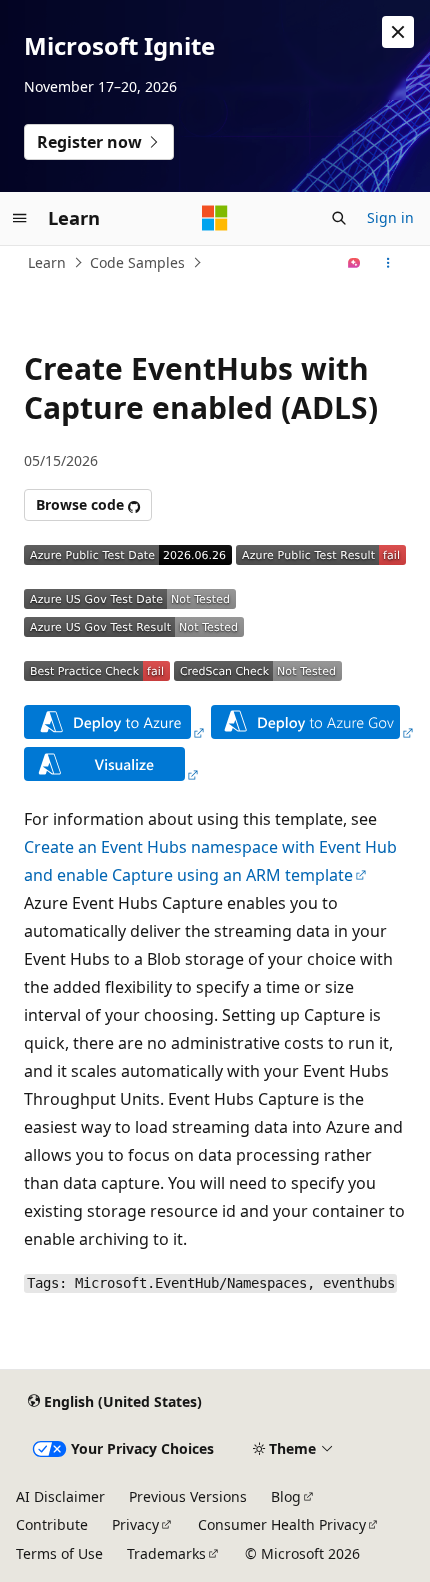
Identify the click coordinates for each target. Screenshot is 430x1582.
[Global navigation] (20, 218)
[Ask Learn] (354, 263)
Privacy (135, 1524)
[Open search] (339, 218)
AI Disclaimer (60, 1496)
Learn (47, 262)
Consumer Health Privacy (282, 1524)
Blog (286, 1496)
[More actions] (388, 263)
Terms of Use (59, 1553)
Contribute (52, 1524)
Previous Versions (188, 1496)
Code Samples (137, 262)
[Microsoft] (215, 218)
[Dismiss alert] (398, 32)
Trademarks (166, 1553)
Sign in (390, 217)
